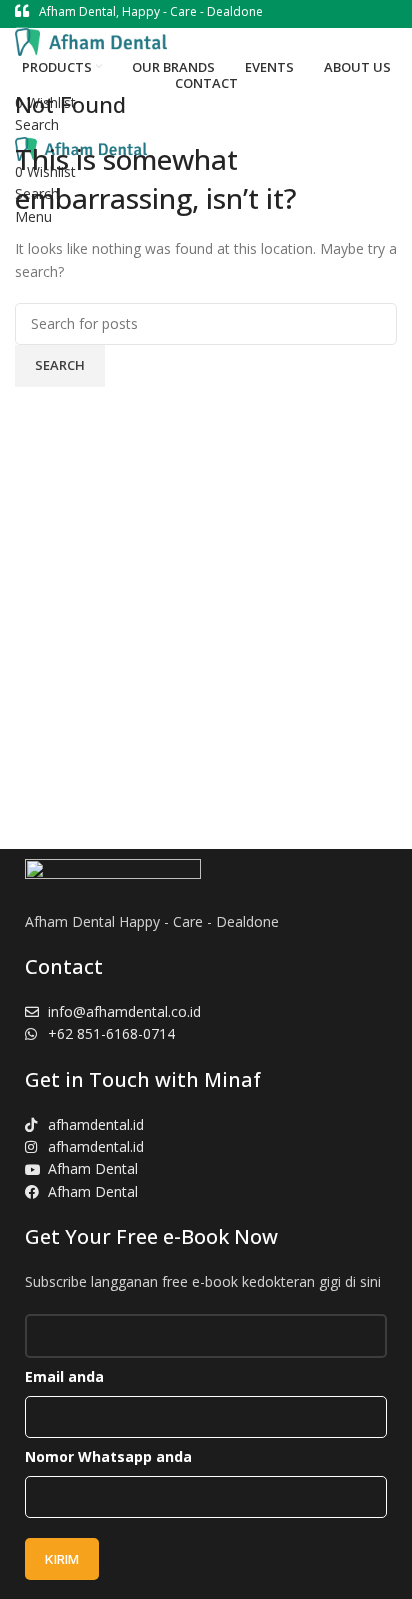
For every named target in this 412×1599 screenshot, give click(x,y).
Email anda (64, 1376)
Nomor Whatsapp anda (108, 1456)
